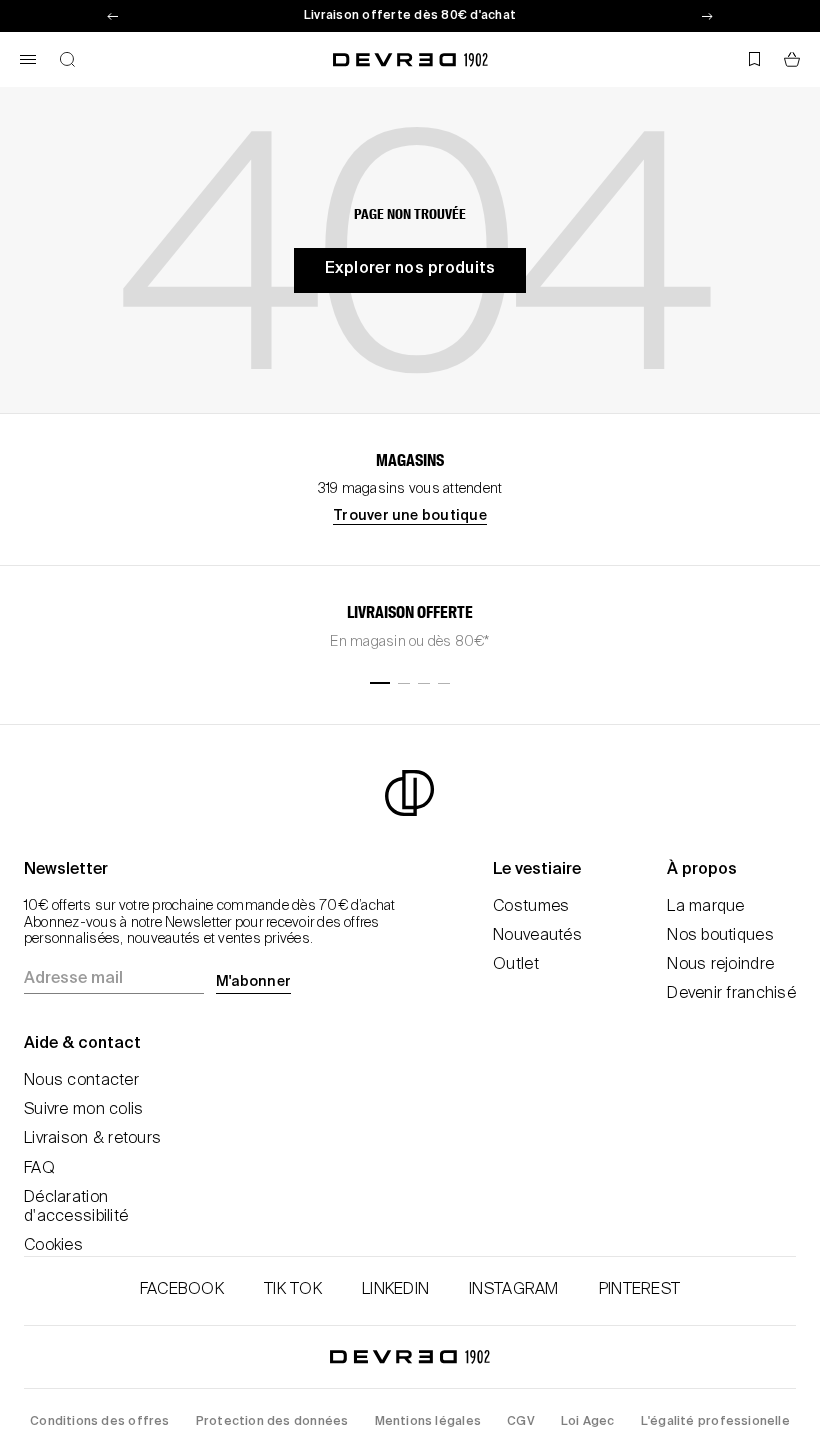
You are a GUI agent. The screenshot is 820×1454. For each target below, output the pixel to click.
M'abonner (253, 982)
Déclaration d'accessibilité (76, 1207)
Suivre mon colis (83, 1110)
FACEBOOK (182, 1290)
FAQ (39, 1169)
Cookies (53, 1246)
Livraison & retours (92, 1139)
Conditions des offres (99, 1422)
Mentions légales (428, 1422)
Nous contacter (81, 1081)
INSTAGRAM (514, 1290)
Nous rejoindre (720, 965)
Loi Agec (588, 1422)
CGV (521, 1422)
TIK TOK (293, 1290)
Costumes (531, 907)
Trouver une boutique (410, 516)
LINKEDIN (395, 1290)
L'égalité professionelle (715, 1422)
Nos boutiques (720, 936)
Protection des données (272, 1422)
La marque (706, 907)
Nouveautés (537, 936)
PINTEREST (640, 1290)
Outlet (516, 965)
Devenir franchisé (731, 994)
